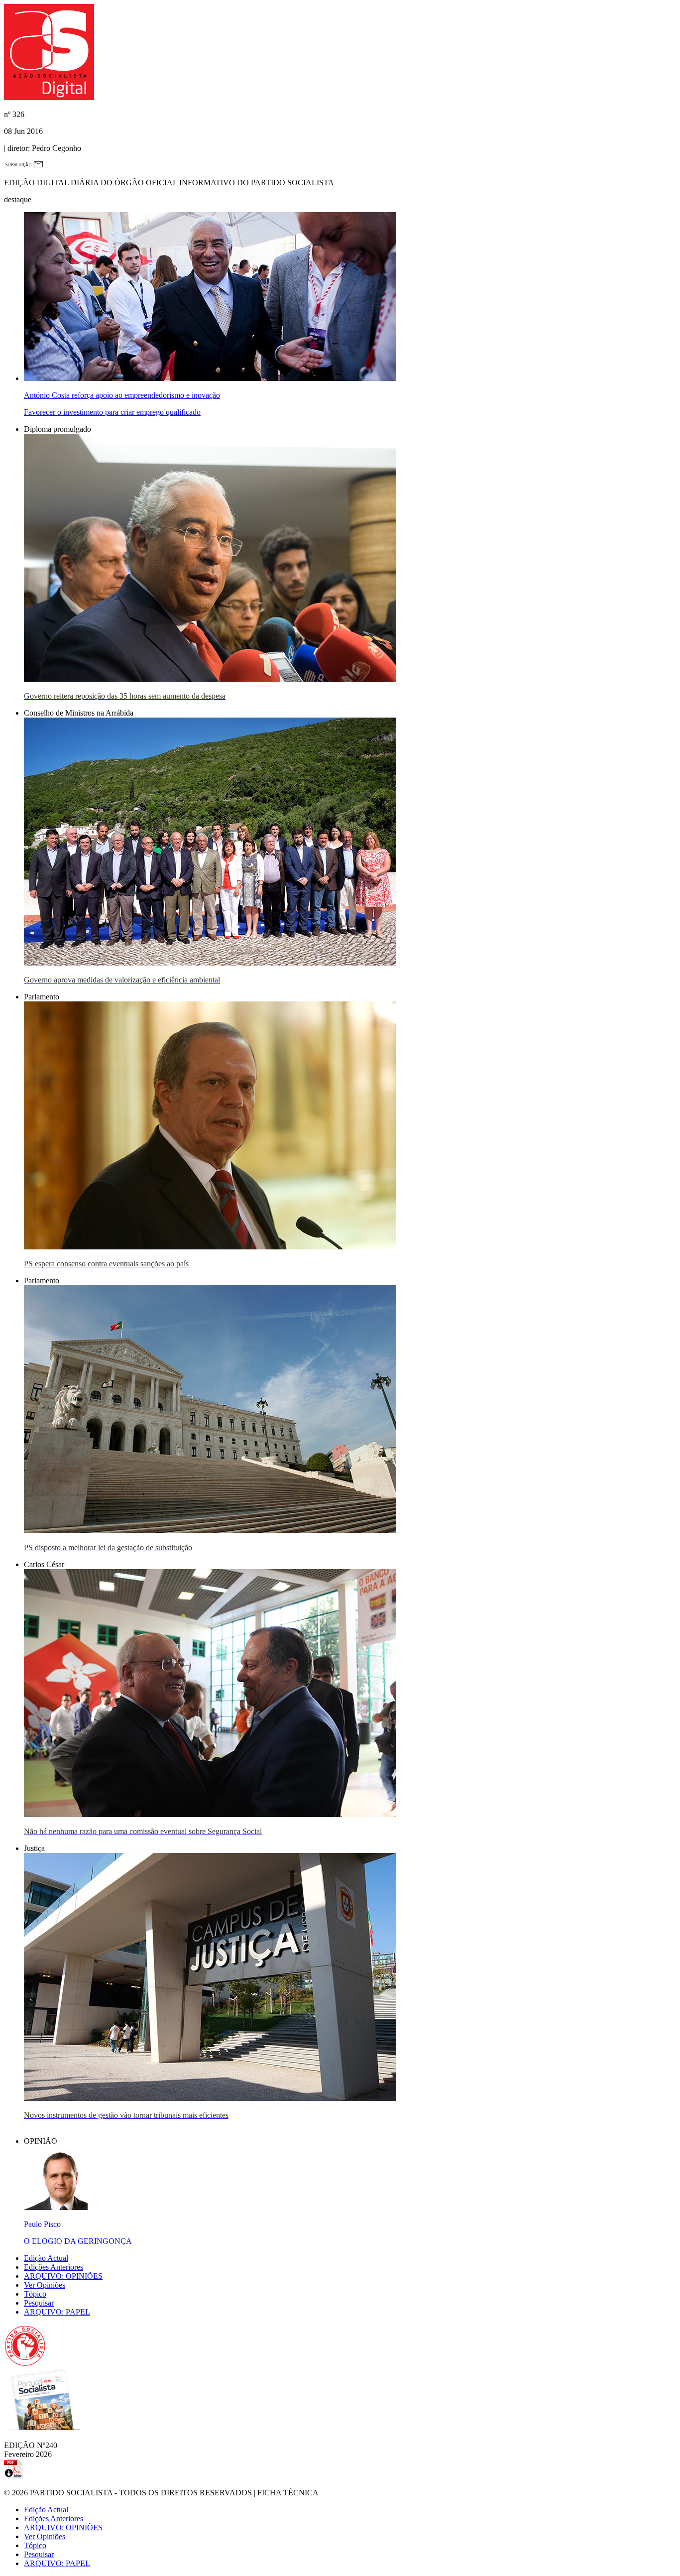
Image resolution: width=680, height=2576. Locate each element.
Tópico (35, 2294)
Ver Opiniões (45, 2285)
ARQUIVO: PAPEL (57, 2312)
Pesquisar (39, 2303)
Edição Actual (46, 2258)
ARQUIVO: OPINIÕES (63, 2276)
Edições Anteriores (54, 2267)
